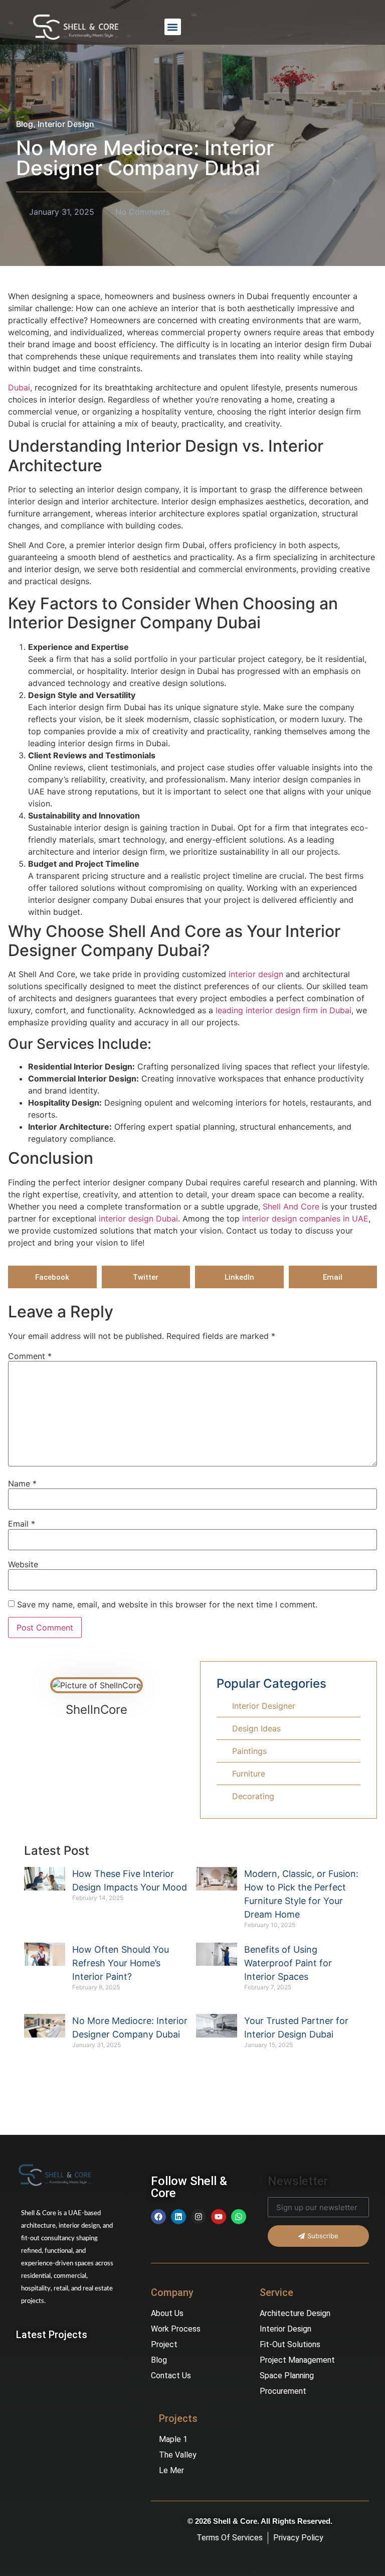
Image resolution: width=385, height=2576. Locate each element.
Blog (25, 124)
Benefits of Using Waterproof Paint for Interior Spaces (288, 1963)
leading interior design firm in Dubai (283, 1010)
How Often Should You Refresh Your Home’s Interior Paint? (121, 1963)
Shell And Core (292, 1206)
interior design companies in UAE (304, 1218)
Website (23, 1564)
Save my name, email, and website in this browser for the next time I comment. (167, 1604)
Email (22, 1524)
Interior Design (66, 124)
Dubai (19, 387)
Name (22, 1483)
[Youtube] (219, 2217)
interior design (255, 974)
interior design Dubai (137, 1218)
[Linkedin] (178, 2217)
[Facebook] (158, 2217)
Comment (30, 1356)
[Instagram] (199, 2217)
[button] (173, 27)
